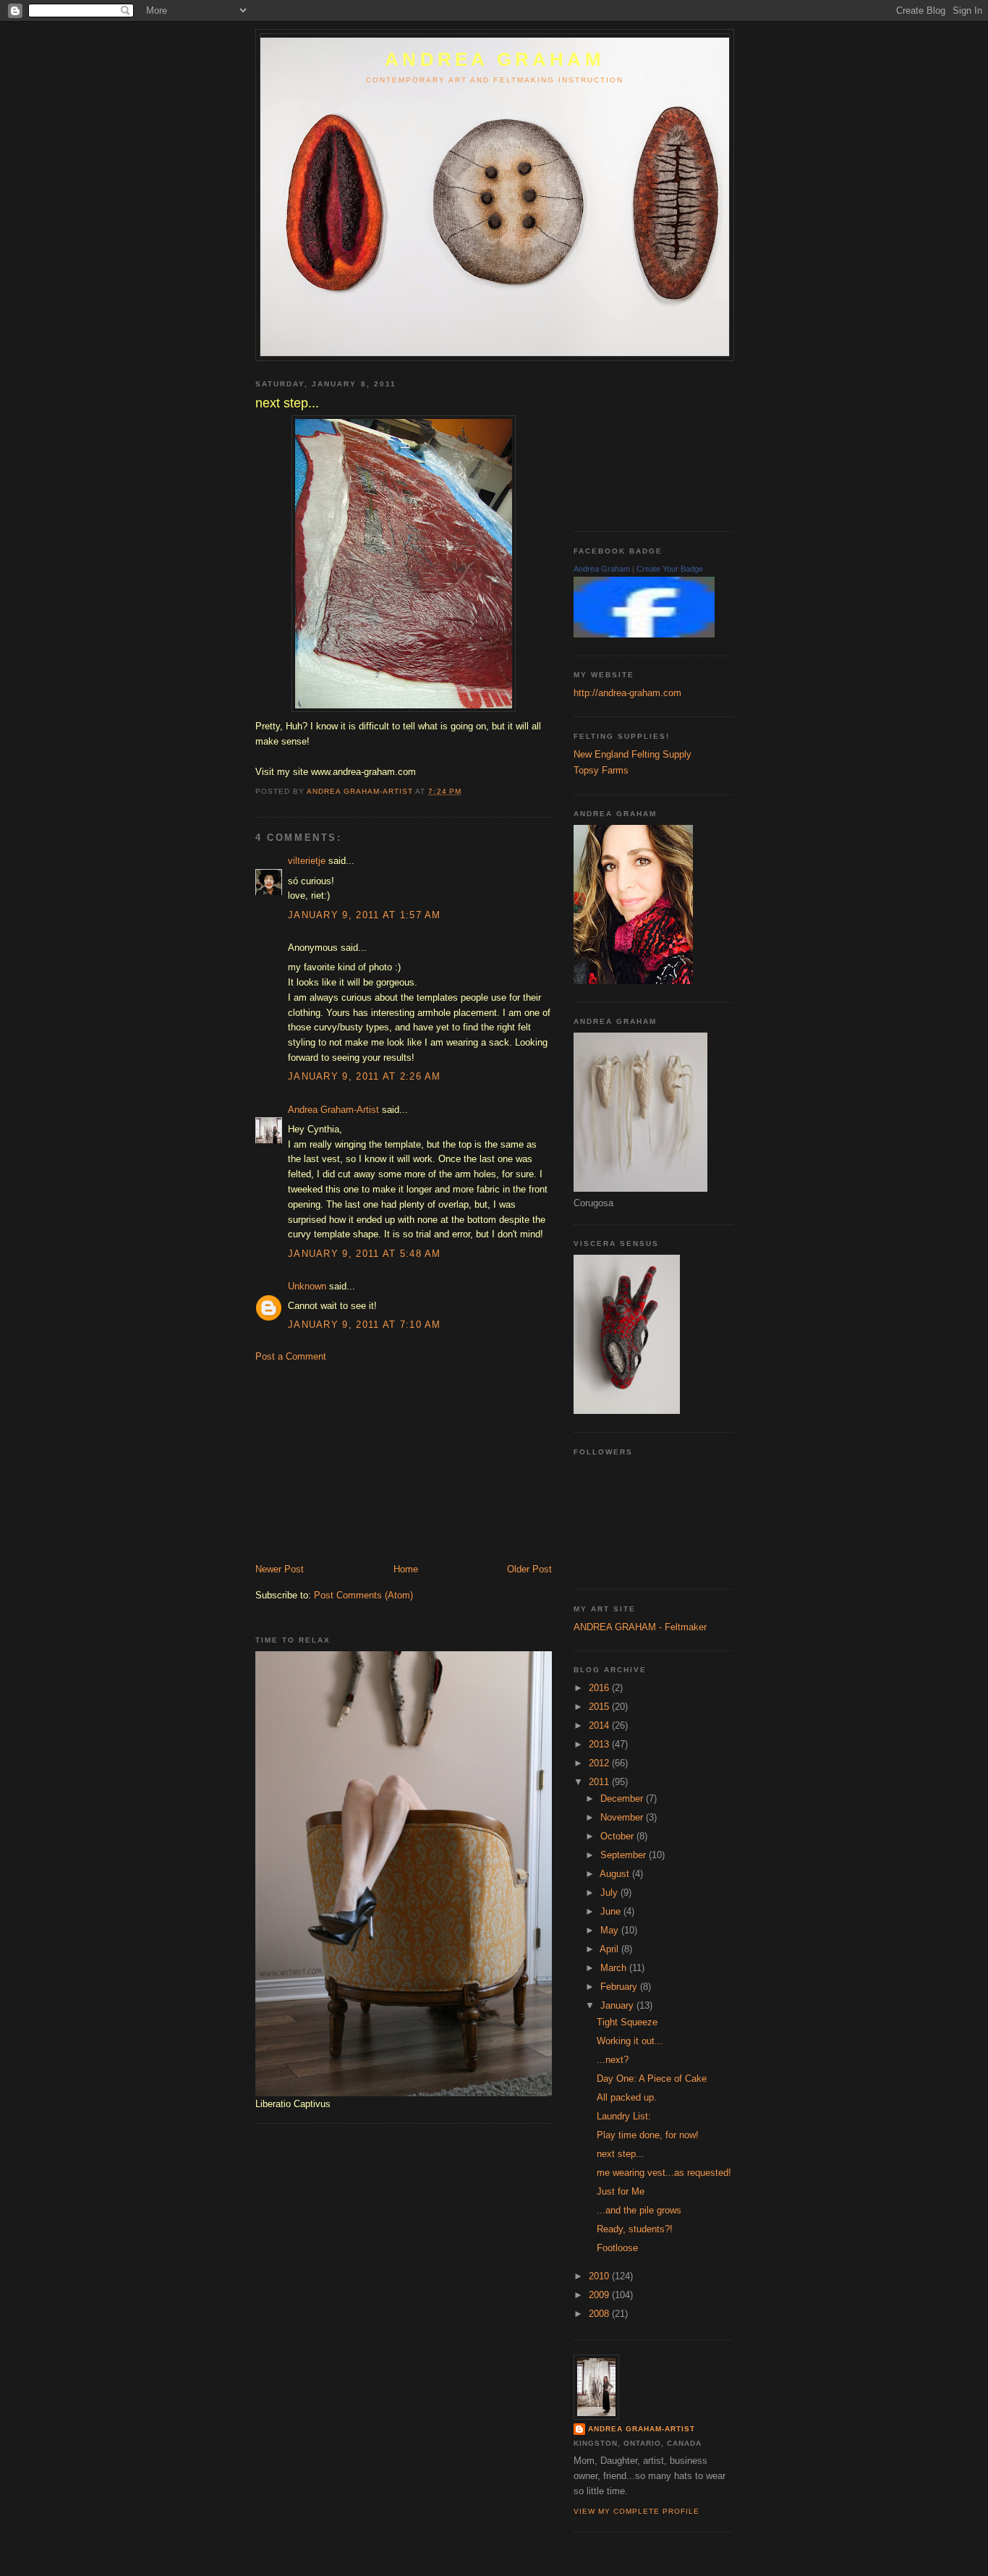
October (618, 1836)
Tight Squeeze (627, 2022)
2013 (600, 1744)
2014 (600, 1725)
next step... (621, 2154)
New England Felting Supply (633, 754)
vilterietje (307, 861)
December (623, 1798)
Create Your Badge (670, 569)
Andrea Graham (602, 569)
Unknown (307, 1286)
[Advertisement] (364, 1462)
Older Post (529, 1569)
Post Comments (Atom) (363, 1595)
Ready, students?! (635, 2229)
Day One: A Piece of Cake (652, 2079)
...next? (613, 2060)
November (623, 1817)
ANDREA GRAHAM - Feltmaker (640, 1627)
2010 (600, 2276)
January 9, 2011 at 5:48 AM (365, 1254)
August (616, 1874)
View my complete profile (636, 2511)
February (620, 1987)
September (625, 1855)
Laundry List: (624, 2116)
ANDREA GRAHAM (495, 59)
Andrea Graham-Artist (333, 1110)
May (611, 1930)
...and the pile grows (639, 2210)
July (610, 1893)
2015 (600, 1707)
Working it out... (630, 2041)
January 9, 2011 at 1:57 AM (365, 915)
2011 (600, 1782)
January (618, 2005)
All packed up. (627, 2097)
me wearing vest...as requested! (664, 2173)
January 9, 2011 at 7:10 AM (365, 1325)
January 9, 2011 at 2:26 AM (365, 1076)
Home (406, 1569)
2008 (600, 2314)
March (615, 1968)
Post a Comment (291, 1356)
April (610, 1949)
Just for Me (621, 2191)
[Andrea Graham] (644, 634)
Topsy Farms (601, 770)
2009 (600, 2295)
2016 (600, 1688)
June (612, 1911)
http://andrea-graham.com (627, 693)
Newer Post (280, 1569)
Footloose (617, 2248)
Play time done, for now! (648, 2135)
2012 (600, 1763)
